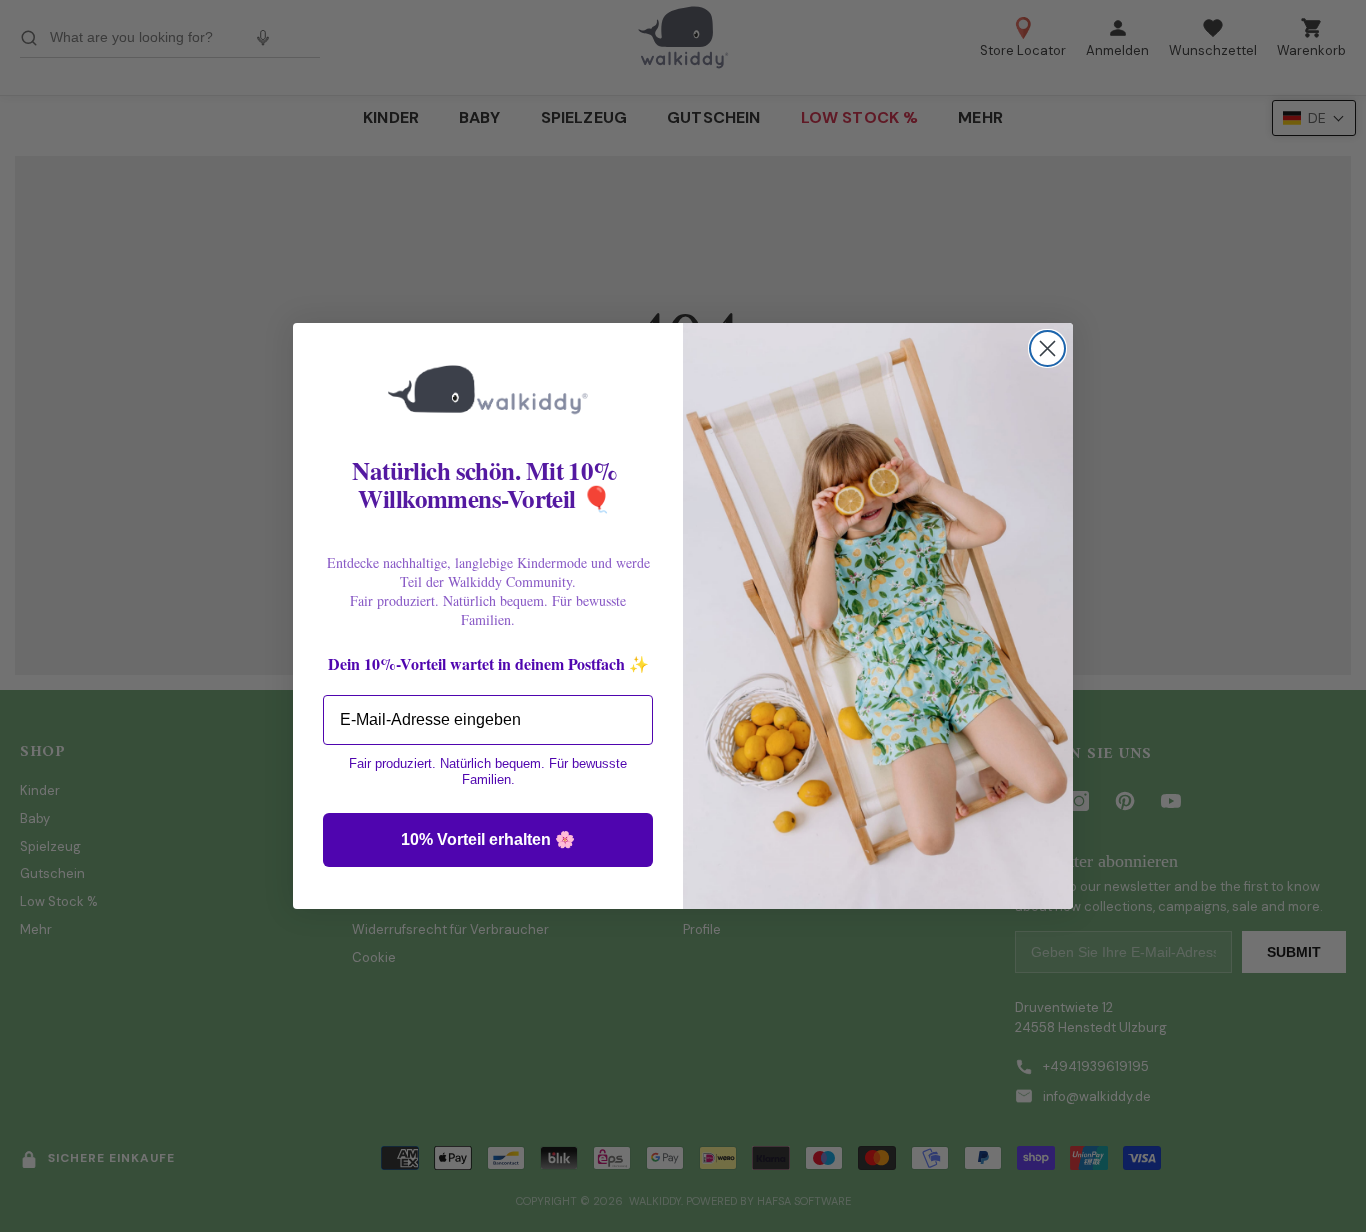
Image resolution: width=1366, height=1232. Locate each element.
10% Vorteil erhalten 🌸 (488, 839)
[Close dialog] (1047, 348)
